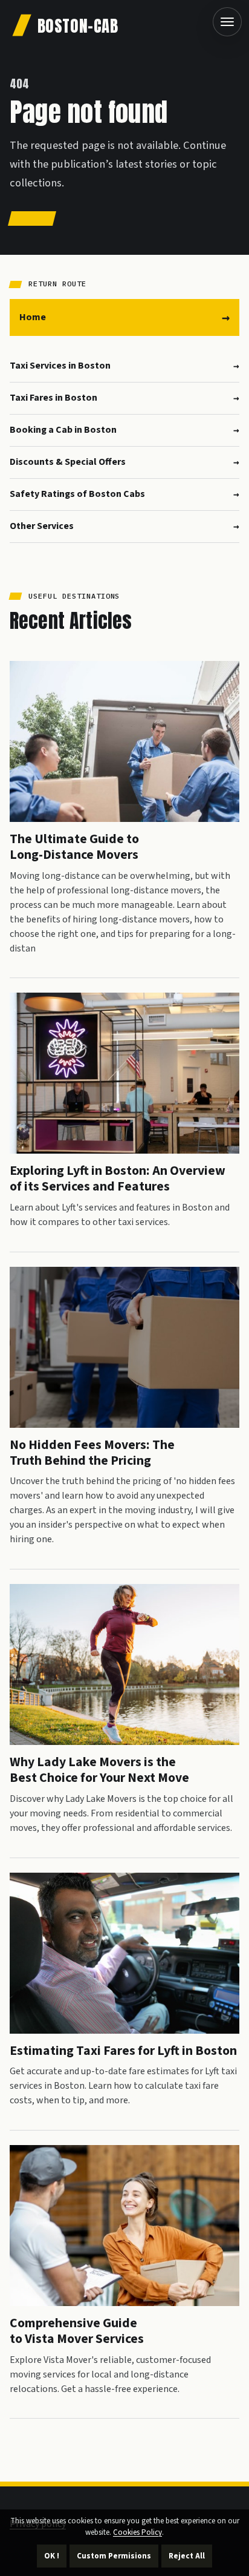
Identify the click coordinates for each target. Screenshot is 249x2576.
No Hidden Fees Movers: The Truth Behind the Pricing (92, 1453)
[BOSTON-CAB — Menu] (227, 22)
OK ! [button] (52, 2556)
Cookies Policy (137, 2532)
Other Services (42, 526)
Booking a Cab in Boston (63, 430)
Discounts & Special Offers (68, 462)
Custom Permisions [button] (114, 2556)
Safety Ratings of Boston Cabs (77, 494)
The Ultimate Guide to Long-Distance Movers (74, 847)
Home (33, 317)
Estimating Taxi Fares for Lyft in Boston (123, 2051)
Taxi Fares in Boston (53, 398)
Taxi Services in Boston (60, 366)
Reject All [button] (187, 2556)
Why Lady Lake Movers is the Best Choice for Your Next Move (99, 1770)
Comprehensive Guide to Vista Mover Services (77, 2331)
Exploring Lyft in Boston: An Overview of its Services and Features (118, 1179)
